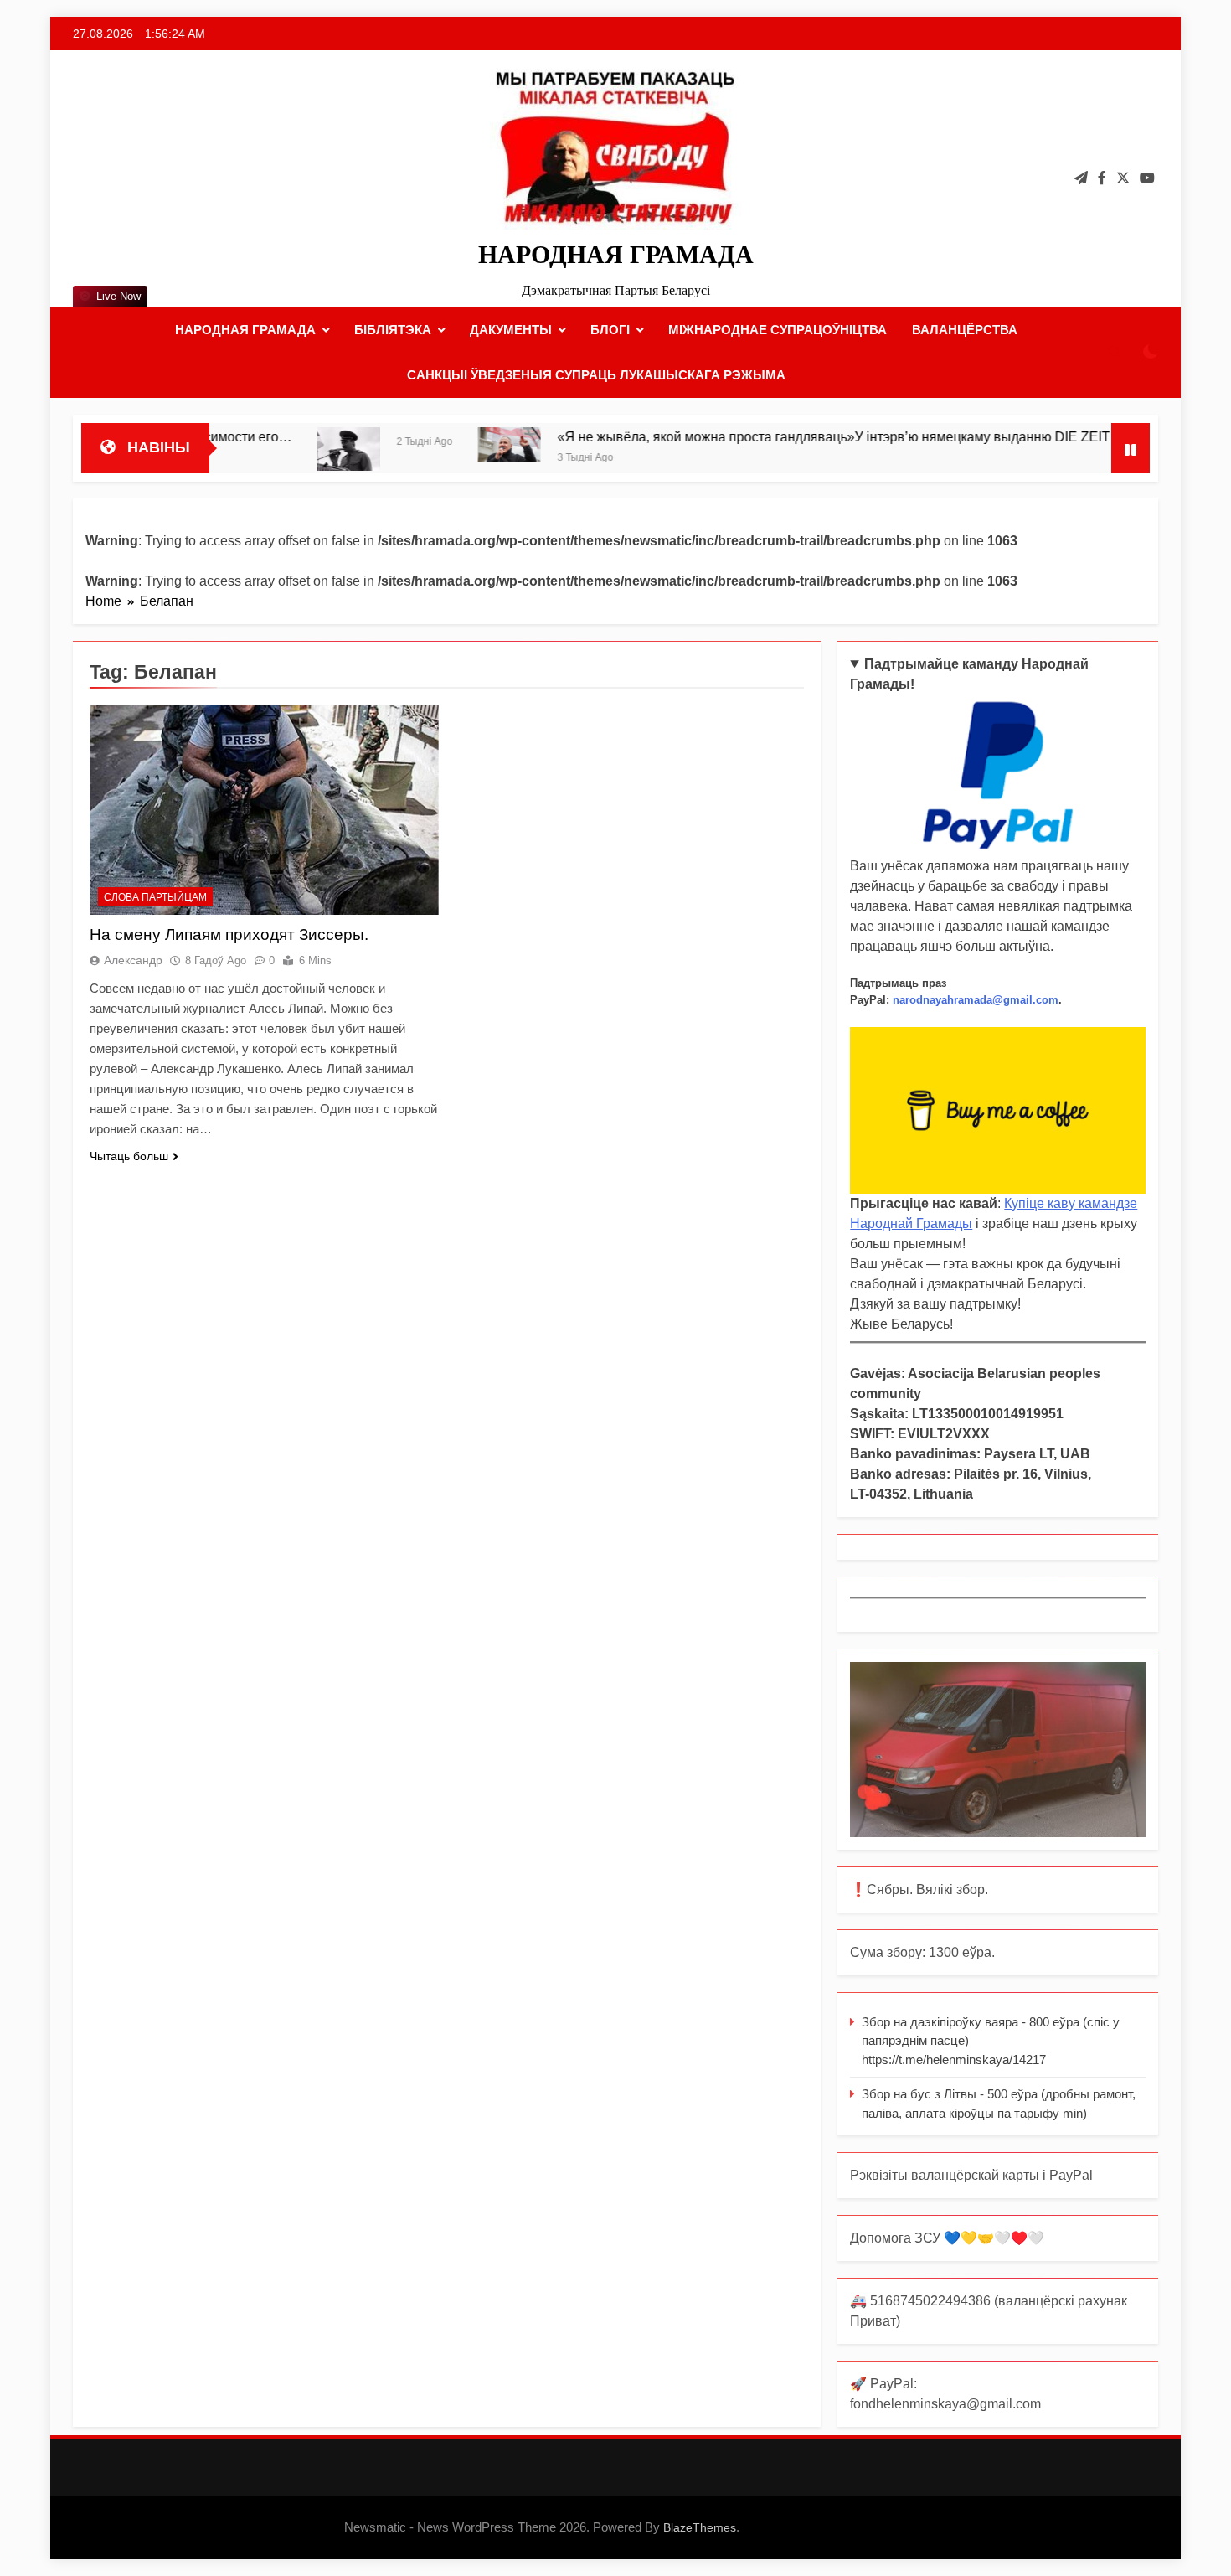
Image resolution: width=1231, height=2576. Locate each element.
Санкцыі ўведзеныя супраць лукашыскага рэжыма (596, 375)
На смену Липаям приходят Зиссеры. (229, 934)
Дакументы (511, 330)
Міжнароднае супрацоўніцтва (778, 330)
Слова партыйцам (155, 897)
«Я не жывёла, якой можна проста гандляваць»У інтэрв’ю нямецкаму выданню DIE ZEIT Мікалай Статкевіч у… (822, 436)
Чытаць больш (129, 1156)
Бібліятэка (393, 330)
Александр (133, 960)
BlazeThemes (700, 2527)
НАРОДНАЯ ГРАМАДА (616, 254)
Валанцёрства (965, 330)
